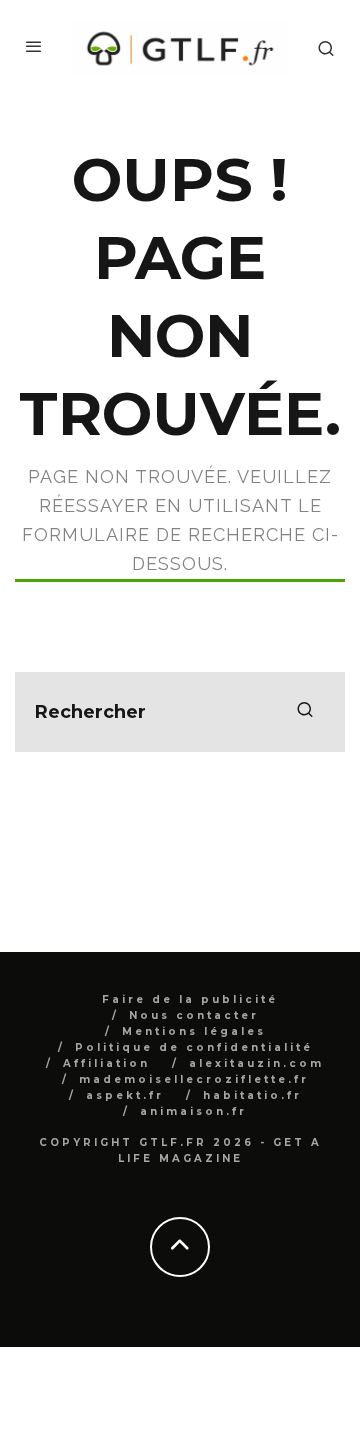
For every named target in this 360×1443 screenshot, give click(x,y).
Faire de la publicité (190, 999)
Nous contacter (194, 1015)
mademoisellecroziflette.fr (194, 1079)
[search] (305, 712)
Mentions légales (194, 1031)
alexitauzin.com (256, 1063)
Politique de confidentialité (194, 1047)
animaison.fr (193, 1111)
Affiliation (106, 1063)
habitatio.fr (252, 1095)
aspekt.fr (125, 1095)
